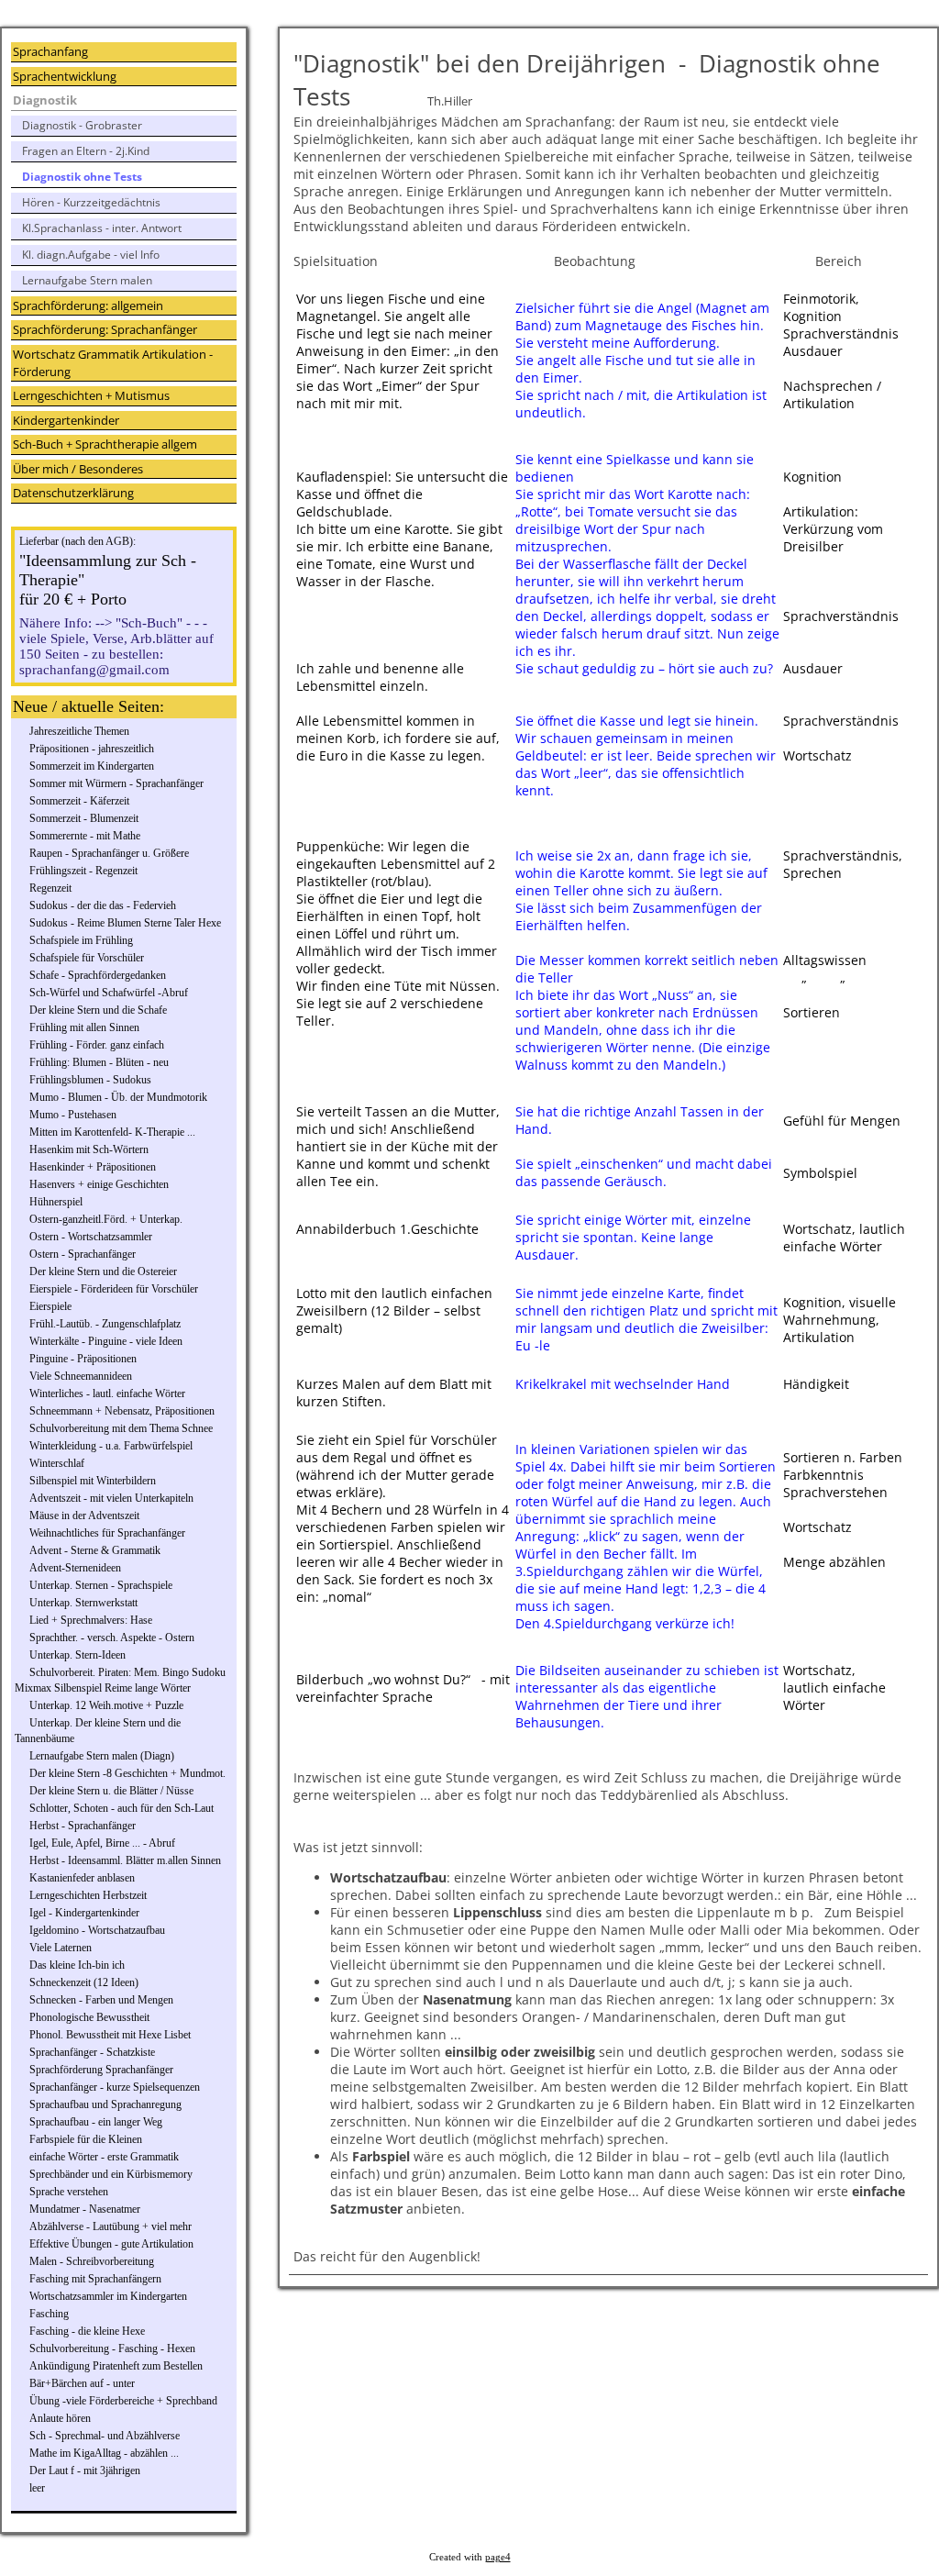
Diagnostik (45, 100)
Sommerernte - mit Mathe (85, 836)
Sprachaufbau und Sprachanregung (105, 2104)
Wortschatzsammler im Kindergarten (108, 2296)
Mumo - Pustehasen (73, 1115)
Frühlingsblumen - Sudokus (90, 1080)
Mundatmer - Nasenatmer (85, 2209)
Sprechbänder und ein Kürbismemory (111, 2174)
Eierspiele (50, 1306)
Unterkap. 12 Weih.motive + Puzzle (106, 1705)
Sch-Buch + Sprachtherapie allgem (105, 444)
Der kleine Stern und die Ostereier (103, 1271)
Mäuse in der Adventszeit (84, 1516)
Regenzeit (50, 888)
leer (37, 2488)
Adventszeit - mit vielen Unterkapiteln (111, 1498)
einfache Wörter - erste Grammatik (104, 2157)
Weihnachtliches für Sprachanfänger (107, 1533)
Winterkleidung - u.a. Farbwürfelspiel (111, 1446)
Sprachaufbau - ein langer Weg (96, 2122)
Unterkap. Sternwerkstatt (83, 1603)
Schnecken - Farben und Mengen (101, 2000)
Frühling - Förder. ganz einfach (97, 1045)
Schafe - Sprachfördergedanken (98, 975)
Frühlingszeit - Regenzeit (83, 871)
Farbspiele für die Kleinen (86, 2139)
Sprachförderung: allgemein (88, 305)
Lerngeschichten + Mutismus (91, 395)
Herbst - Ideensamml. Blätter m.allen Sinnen (125, 1860)
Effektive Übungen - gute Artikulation (111, 2244)
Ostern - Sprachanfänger (83, 1254)
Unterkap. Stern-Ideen (77, 1655)
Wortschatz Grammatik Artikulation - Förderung (113, 363)
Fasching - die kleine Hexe (87, 2331)
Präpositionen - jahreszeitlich (92, 749)
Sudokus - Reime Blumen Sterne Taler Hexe (125, 923)
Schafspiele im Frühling (81, 940)
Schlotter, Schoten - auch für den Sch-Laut (122, 1808)
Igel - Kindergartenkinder (84, 1913)
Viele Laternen (61, 1948)
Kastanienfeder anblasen (82, 1878)
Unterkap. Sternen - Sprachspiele (101, 1585)
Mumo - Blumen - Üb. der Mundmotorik (118, 1097)
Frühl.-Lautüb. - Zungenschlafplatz (105, 1324)
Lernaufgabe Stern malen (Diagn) (102, 1756)
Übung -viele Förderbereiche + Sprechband (123, 2401)
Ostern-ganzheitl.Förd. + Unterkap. (106, 1219)
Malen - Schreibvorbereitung (92, 2261)
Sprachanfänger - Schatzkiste (92, 2052)
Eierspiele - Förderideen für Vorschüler (114, 1289)
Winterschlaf (57, 1463)
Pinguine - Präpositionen (83, 1359)
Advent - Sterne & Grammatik (95, 1550)
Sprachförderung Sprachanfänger (101, 2070)
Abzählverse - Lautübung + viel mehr (110, 2226)
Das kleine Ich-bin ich (77, 1965)
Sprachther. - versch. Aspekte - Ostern (112, 1638)
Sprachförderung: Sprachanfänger (105, 329)
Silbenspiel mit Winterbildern (93, 1481)
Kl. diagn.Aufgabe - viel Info (91, 255)
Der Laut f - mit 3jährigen (85, 2471)
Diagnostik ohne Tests (82, 177)
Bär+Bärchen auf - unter (82, 2383)
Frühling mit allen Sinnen (84, 1027)
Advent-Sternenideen (75, 1568)
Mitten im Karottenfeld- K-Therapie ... (112, 1132)
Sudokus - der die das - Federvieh (103, 905)
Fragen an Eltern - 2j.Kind (86, 151)
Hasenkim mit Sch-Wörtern (89, 1149)
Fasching (49, 2314)
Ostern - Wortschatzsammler (91, 1237)
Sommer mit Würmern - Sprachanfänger (116, 783)
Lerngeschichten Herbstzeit (88, 1895)
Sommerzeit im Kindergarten (92, 766)
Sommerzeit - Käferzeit (79, 801)
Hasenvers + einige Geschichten (99, 1184)
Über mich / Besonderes (78, 469)
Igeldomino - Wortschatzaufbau (97, 1930)
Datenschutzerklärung (73, 493)
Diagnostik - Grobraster (82, 125)
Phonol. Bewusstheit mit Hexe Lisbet (110, 2035)
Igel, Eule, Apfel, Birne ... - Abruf (102, 1843)
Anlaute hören (60, 2418)
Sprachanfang (50, 51)
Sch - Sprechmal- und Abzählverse (105, 2436)
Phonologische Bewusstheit (89, 2017)
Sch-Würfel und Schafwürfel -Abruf (109, 993)
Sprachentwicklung (65, 76)
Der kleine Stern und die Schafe (98, 1010)
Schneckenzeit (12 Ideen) (84, 1982)
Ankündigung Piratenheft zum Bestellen (116, 2366)
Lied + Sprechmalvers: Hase (91, 1620)
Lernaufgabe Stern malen (87, 280)
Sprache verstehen (69, 2192)
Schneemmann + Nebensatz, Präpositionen (122, 1411)
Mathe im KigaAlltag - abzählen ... (104, 2453)
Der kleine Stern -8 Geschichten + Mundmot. (127, 1773)
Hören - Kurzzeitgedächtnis (91, 202)
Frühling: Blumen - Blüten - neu (99, 1062)
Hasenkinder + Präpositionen (93, 1167)
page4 (498, 2557)
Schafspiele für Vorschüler (87, 958)
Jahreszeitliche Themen (79, 731)
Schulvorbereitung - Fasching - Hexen (112, 2348)
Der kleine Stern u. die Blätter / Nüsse (111, 1791)
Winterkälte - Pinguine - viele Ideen (106, 1341)
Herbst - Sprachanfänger (83, 1826)
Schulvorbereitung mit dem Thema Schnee (121, 1428)
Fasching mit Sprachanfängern (95, 2279)
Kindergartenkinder (66, 420)
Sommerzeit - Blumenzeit (84, 818)
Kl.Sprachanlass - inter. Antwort (102, 228)
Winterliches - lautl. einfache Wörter (107, 1393)
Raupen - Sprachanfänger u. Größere (109, 853)
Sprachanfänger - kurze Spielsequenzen (115, 2087)
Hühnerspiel (56, 1202)
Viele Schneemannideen (81, 1376)
